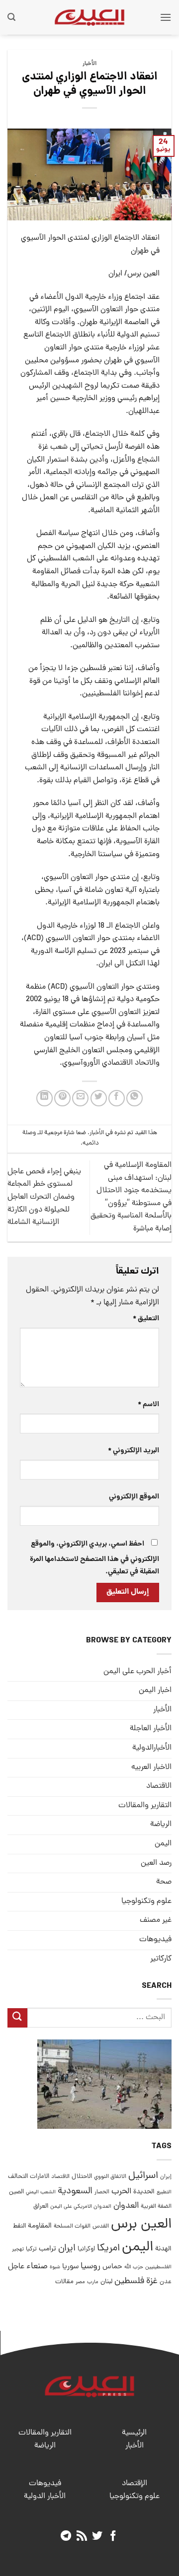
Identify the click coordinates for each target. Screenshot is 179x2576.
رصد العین (156, 1863)
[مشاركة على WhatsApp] (134, 1098)
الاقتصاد (159, 1786)
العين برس (141, 2225)
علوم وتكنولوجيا (146, 1901)
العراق (41, 2206)
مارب (93, 2282)
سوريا (70, 2267)
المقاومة (40, 2226)
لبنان (106, 2282)
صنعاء (37, 2267)
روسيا (90, 2267)
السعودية (75, 2192)
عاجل (16, 2267)
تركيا (31, 2249)
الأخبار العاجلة (151, 1729)
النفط (19, 2226)
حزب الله (134, 2267)
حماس (112, 2267)
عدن (166, 2282)
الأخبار (89, 64)
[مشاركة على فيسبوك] (117, 1098)
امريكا (108, 2249)
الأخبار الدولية (45, 2497)
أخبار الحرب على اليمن (137, 1672)
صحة (164, 1882)
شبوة (55, 2267)
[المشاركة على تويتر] (99, 1098)
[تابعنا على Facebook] (113, 2537)
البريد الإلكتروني (134, 1451)
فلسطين (129, 2281)
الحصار (102, 2192)
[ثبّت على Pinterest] (62, 1098)
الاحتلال (82, 2177)
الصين (16, 2192)
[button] (166, 17)
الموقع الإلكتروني (134, 1497)
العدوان (126, 2206)
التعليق (146, 1319)
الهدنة (163, 2249)
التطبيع (164, 2192)
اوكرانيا (86, 2249)
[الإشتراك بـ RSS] (82, 2537)
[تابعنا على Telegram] (66, 2537)
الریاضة (161, 1825)
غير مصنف (156, 1920)
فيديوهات (155, 1940)
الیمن (163, 1844)
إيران (166, 2177)
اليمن (137, 2248)
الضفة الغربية (156, 2207)
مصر (80, 2282)
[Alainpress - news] (89, 17)
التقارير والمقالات (145, 1806)
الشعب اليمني (41, 2192)
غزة (152, 2281)
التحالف (18, 2177)
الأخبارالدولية (152, 1748)
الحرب (121, 2192)
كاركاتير (161, 1959)
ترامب (47, 2249)
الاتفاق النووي (110, 2177)
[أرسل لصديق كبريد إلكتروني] (80, 1098)
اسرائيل (143, 2176)
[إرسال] (17, 2018)
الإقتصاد (134, 2484)
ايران (67, 2249)
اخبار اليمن (155, 1691)
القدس (101, 2226)
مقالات (64, 2282)
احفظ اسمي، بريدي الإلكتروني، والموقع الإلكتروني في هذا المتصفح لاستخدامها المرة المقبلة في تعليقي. (94, 1558)
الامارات (40, 2177)
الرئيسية (134, 2433)
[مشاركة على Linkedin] (45, 1098)
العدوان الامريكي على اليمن (81, 2206)
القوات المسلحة (72, 2227)
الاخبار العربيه (151, 1767)
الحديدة (144, 2192)
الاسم (148, 1405)
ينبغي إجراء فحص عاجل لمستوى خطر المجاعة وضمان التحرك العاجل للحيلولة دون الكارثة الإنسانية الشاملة (44, 1197)
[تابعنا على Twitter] (97, 2537)
